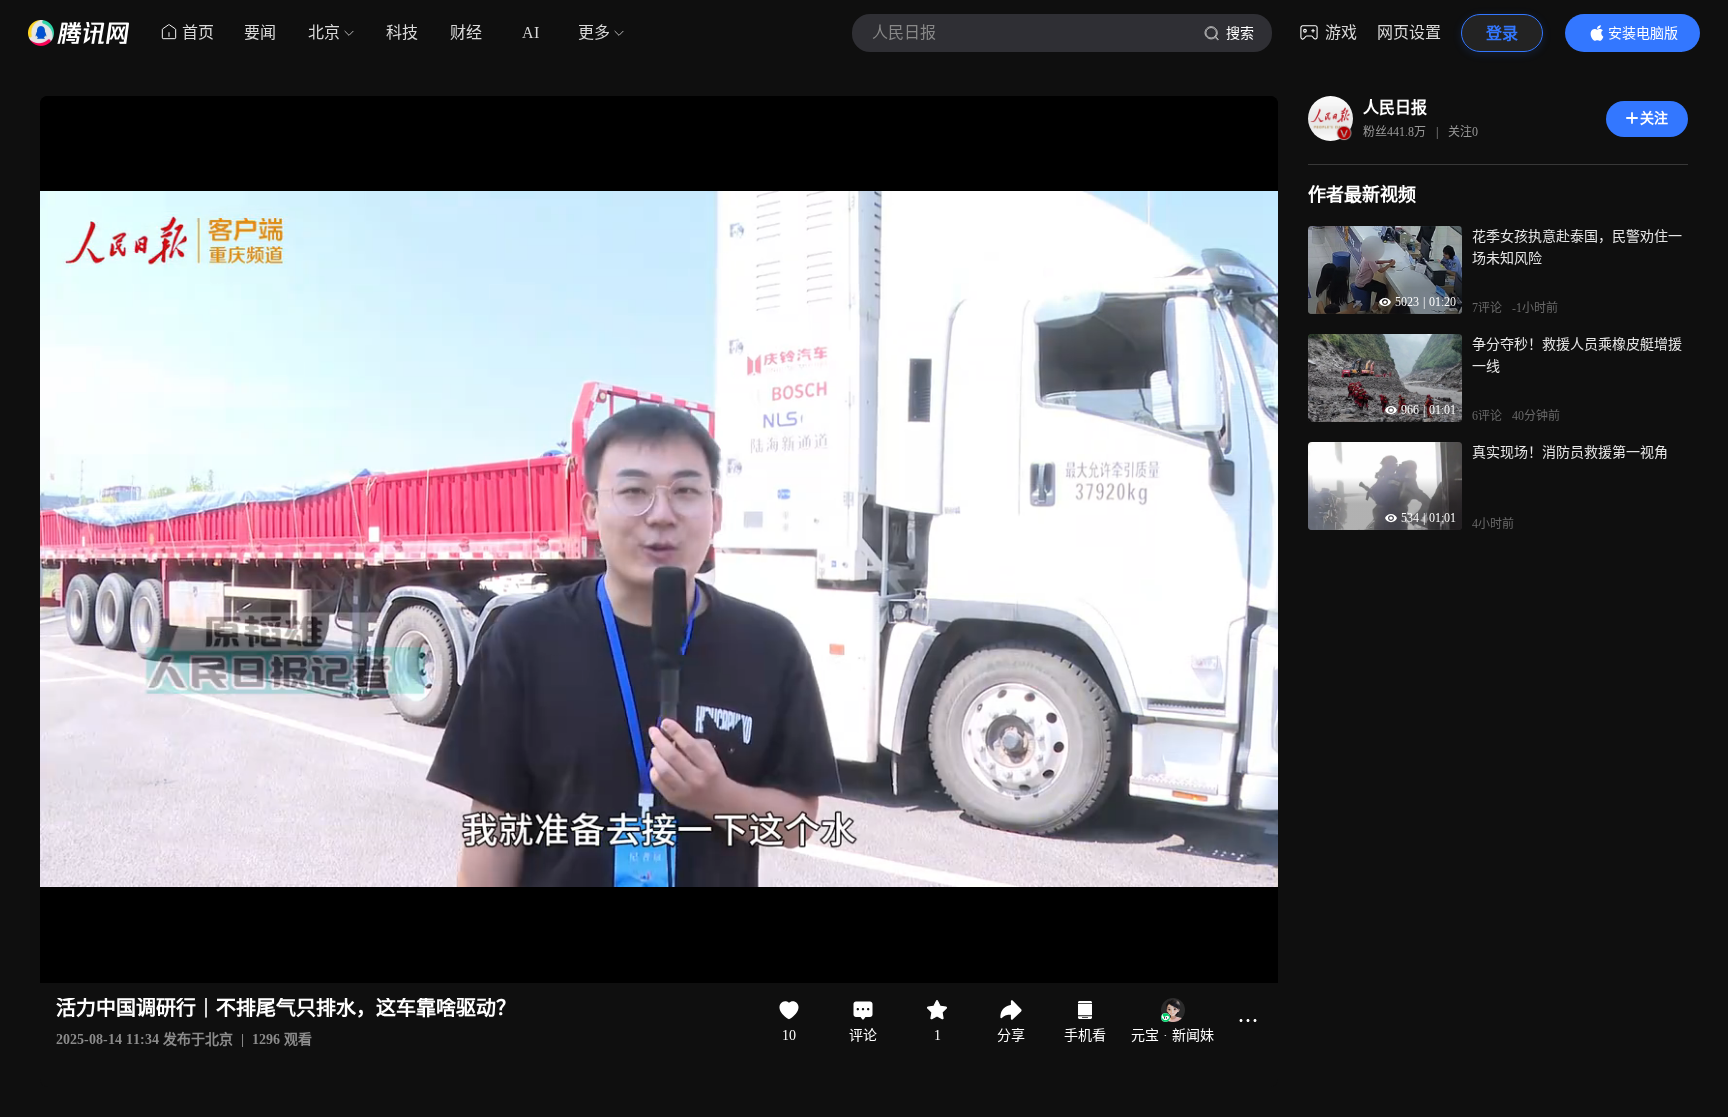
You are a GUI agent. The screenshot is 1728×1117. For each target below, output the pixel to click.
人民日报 (1395, 107)
